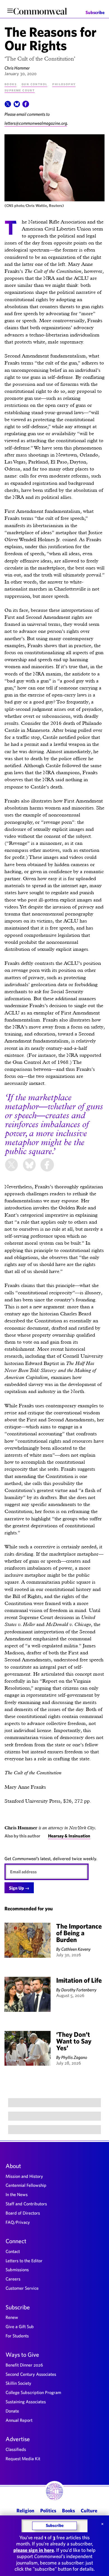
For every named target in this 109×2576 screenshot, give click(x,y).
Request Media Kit (23, 2459)
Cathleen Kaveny (76, 1949)
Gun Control (34, 84)
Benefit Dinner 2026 (24, 2365)
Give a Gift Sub (20, 2326)
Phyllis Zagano (74, 2057)
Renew (12, 2317)
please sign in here (34, 2550)
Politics (48, 2511)
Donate (12, 2411)
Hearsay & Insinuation (69, 1836)
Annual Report (19, 2420)
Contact (13, 2251)
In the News (17, 2194)
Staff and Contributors (26, 2204)
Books (10, 84)
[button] (8, 106)
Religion (25, 2511)
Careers (13, 2279)
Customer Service (22, 2288)
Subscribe (95, 12)
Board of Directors (23, 2213)
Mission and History (24, 2176)
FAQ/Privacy (18, 2222)
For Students (17, 2336)
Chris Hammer (17, 68)
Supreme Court (20, 90)
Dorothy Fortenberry (79, 1990)
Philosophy (64, 84)
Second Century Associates (31, 2374)
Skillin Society (18, 2383)
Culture (89, 2511)
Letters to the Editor (24, 2261)
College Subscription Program (33, 2392)
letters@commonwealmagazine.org (36, 123)
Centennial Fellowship (26, 2185)
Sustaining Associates (26, 2402)
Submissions (17, 2270)
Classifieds (16, 2449)
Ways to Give (22, 2354)
